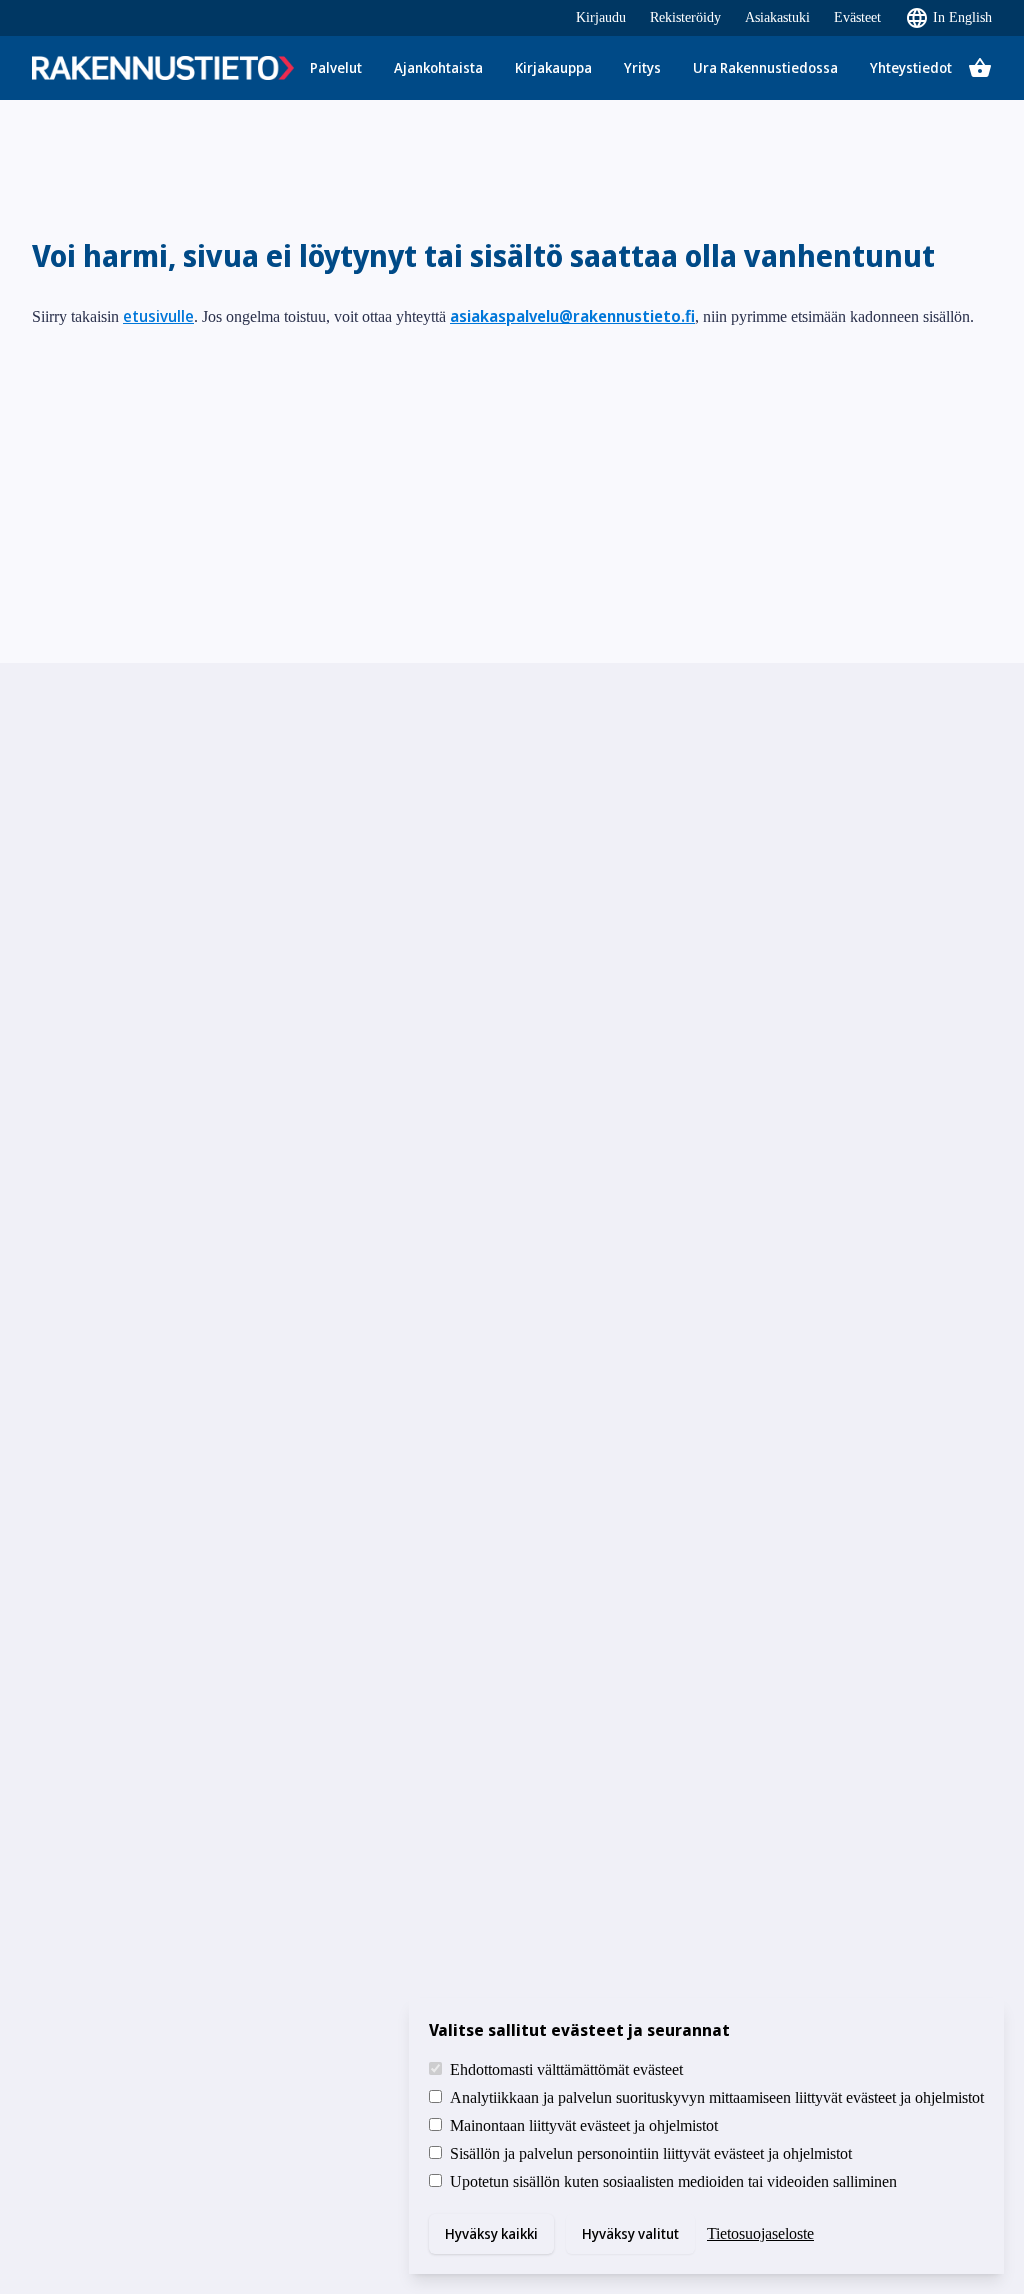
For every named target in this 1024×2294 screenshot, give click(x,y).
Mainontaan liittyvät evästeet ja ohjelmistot (584, 2125)
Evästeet (857, 17)
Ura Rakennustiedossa (765, 67)
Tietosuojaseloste (760, 2233)
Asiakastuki (777, 17)
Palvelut (336, 67)
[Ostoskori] (980, 68)
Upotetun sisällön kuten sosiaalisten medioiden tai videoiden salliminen (673, 2181)
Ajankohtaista (438, 67)
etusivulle (158, 316)
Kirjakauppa (553, 67)
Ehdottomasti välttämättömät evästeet (566, 2069)
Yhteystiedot (911, 67)
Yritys (642, 67)
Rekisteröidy (685, 17)
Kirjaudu (601, 17)
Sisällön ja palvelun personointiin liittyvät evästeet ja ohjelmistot (651, 2153)
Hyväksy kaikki (491, 2233)
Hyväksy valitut (630, 2233)
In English (962, 17)
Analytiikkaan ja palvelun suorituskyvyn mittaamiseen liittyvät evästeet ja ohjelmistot (717, 2097)
